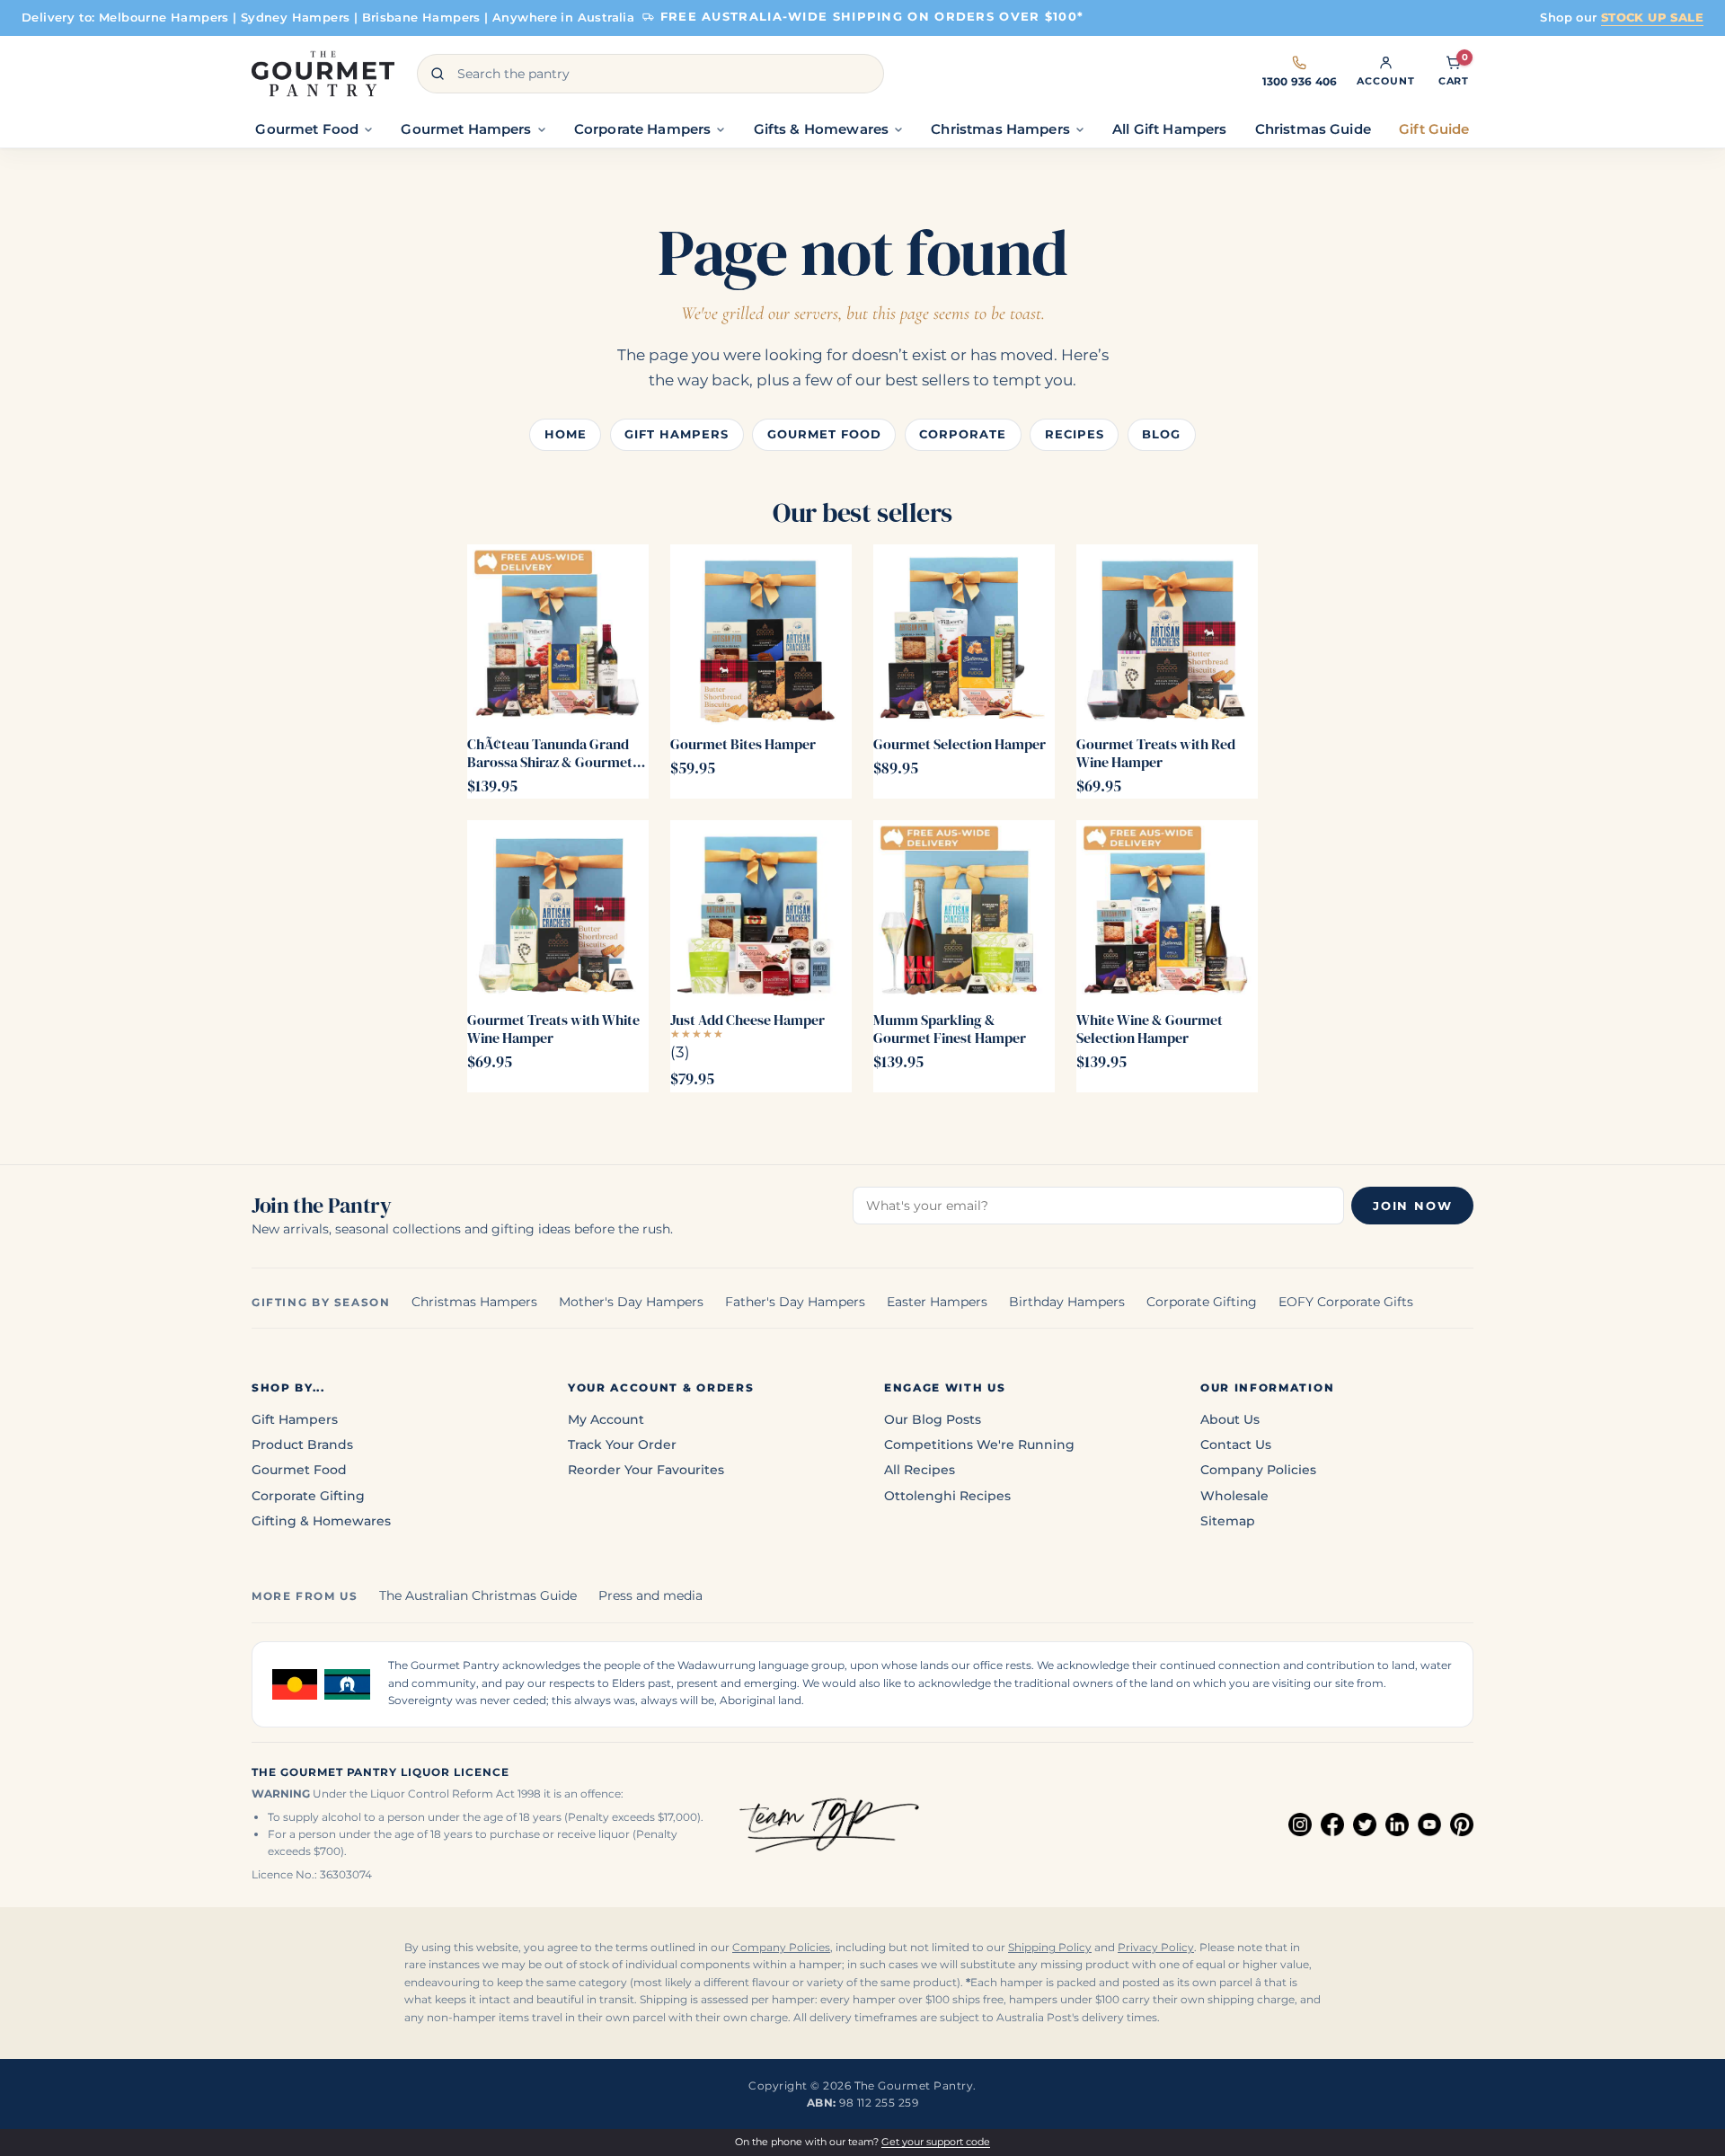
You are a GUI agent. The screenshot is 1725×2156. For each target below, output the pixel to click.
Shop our (1622, 17)
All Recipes (920, 1470)
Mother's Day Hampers (631, 1302)
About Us (1230, 1419)
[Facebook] (1332, 1825)
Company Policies (1258, 1470)
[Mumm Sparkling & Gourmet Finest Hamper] (964, 911)
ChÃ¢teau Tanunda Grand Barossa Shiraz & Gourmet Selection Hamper (550, 753)
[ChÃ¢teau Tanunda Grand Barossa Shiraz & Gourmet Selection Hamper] (558, 635)
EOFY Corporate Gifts (1346, 1302)
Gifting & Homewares (321, 1521)
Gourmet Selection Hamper (960, 744)
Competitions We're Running (979, 1445)
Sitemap (1228, 1521)
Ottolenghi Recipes (947, 1496)
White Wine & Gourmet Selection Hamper (1150, 1029)
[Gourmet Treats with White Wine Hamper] (558, 911)
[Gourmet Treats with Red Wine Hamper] (1167, 635)
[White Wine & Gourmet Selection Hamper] (1167, 911)
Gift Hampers (677, 434)
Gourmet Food (824, 434)
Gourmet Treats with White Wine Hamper (553, 1029)
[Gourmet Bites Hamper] (761, 635)
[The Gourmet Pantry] (323, 74)
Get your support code (936, 2142)
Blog (1161, 434)
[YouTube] (1429, 1825)
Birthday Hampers (1067, 1302)
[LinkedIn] (1397, 1825)
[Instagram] (1300, 1825)
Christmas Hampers (474, 1302)
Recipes (1075, 434)
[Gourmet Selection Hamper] (964, 635)
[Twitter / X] (1365, 1825)
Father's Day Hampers (795, 1302)
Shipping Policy (1050, 1948)
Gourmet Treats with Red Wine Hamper (1156, 753)
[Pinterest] (1462, 1825)
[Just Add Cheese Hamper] (761, 911)
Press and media (650, 1595)
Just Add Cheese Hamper (747, 1020)
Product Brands (302, 1445)
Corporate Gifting (1202, 1302)
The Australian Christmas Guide (478, 1595)
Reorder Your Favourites (646, 1470)
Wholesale (1234, 1496)
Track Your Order (622, 1445)
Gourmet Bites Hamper (743, 744)
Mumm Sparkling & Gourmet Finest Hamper (950, 1029)
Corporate (963, 434)
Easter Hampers (937, 1302)
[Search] (438, 74)
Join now (1412, 1206)
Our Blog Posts (933, 1419)
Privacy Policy (1156, 1948)
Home (566, 434)
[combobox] (650, 74)
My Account (606, 1419)
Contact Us (1236, 1445)
